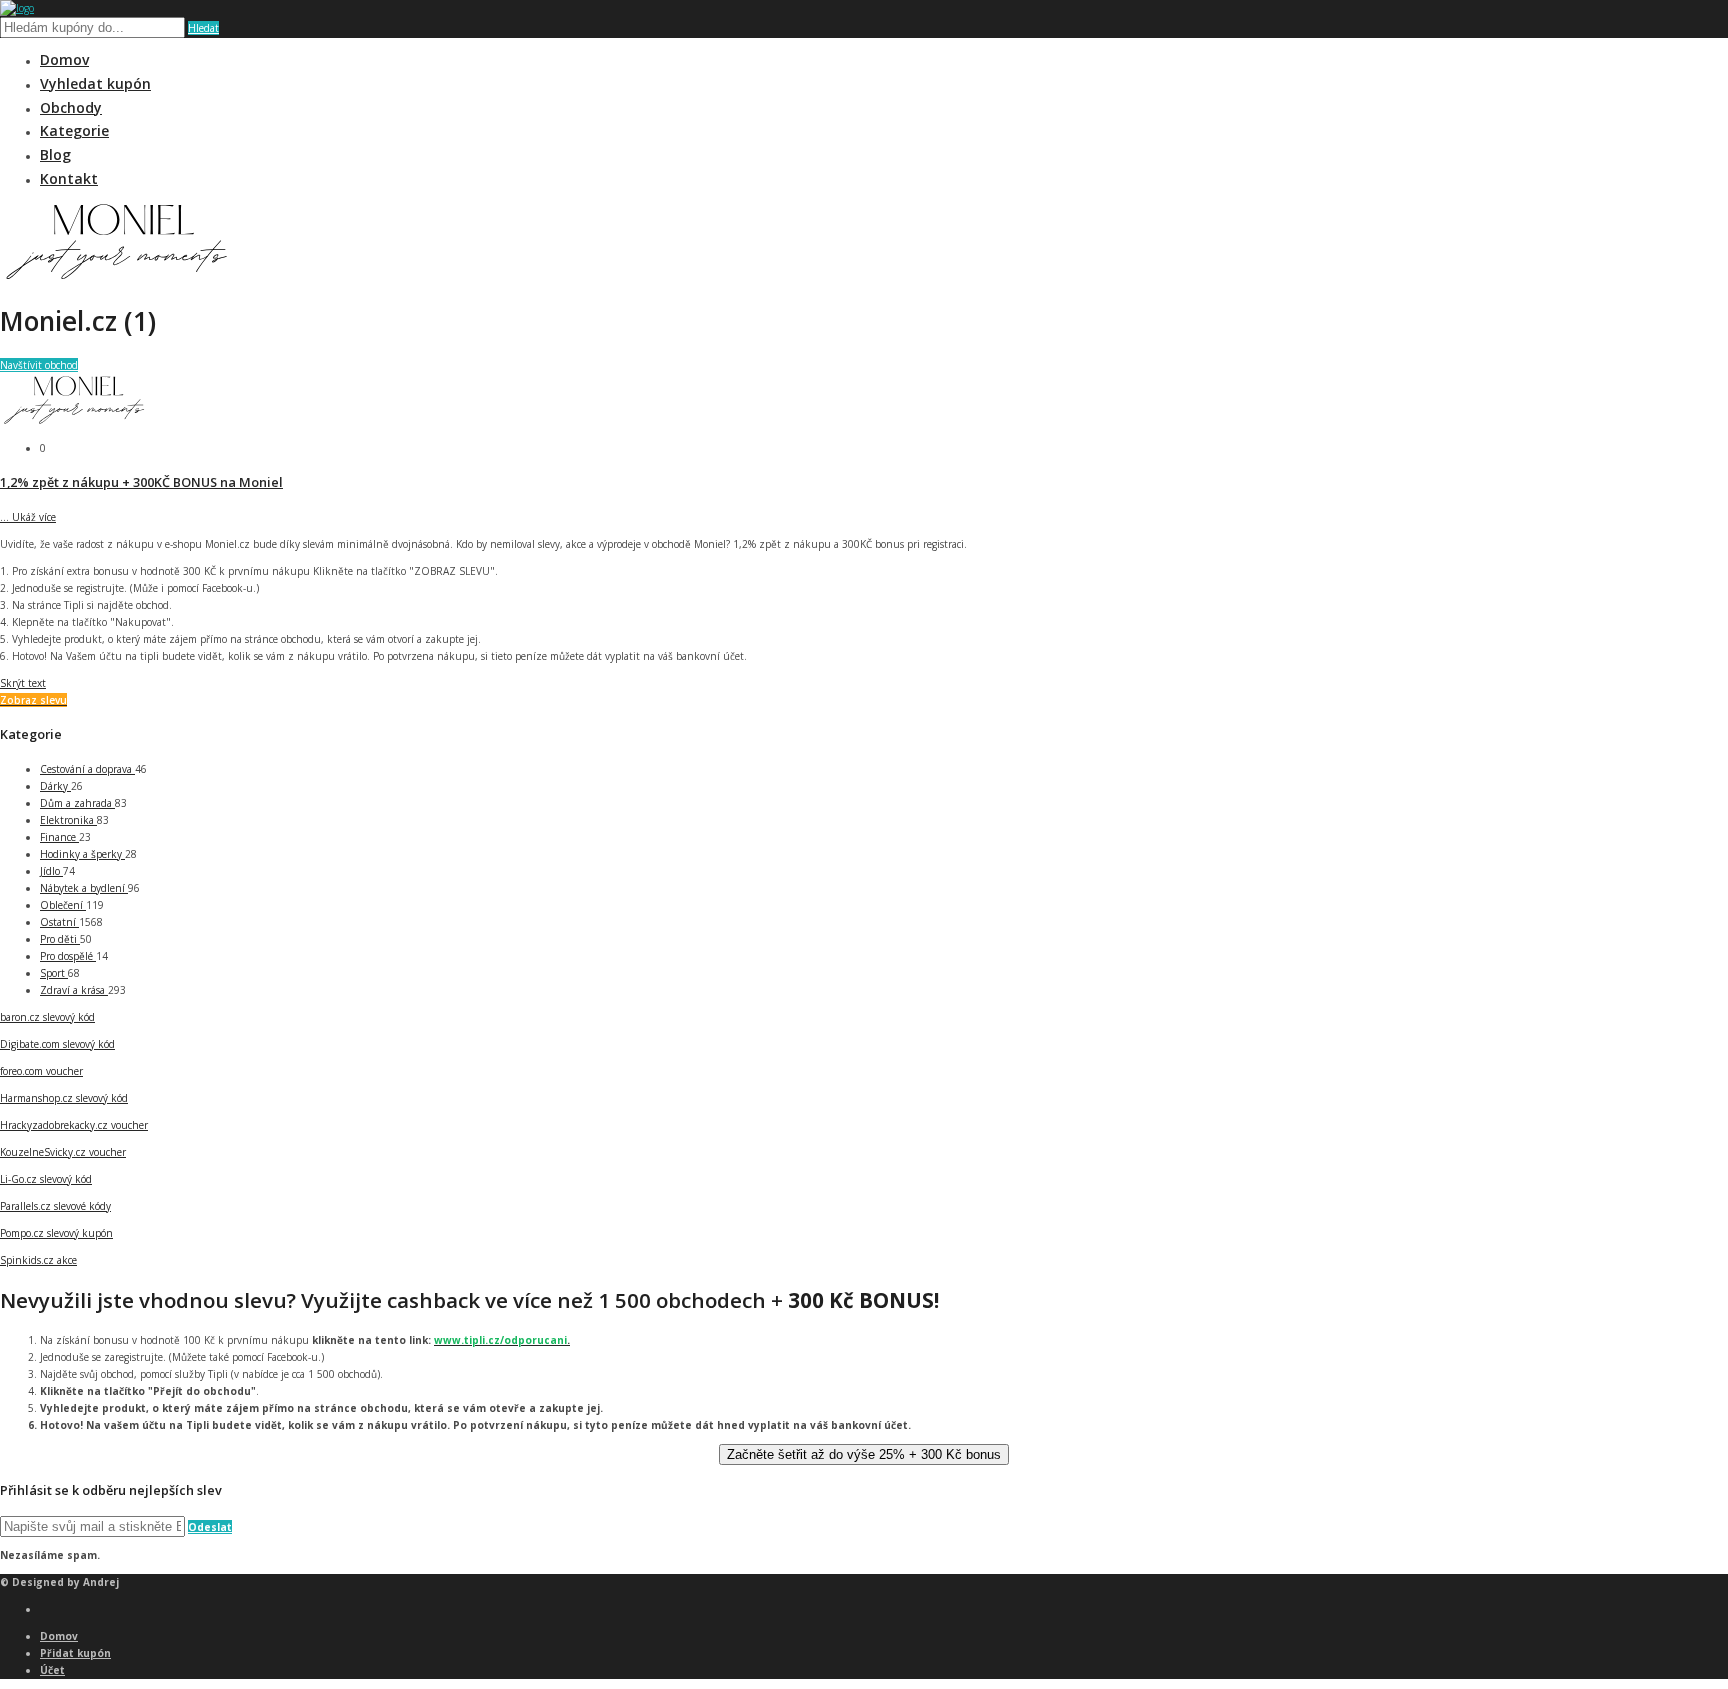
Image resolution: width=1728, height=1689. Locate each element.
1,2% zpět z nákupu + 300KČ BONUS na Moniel (141, 482)
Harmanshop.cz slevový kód (64, 1098)
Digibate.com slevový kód (57, 1044)
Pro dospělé (68, 956)
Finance (59, 837)
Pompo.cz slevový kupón (56, 1233)
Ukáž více (28, 517)
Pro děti (60, 939)
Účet (52, 1670)
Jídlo (51, 871)
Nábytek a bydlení (84, 888)
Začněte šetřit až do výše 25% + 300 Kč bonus (864, 1454)
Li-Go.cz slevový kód (46, 1179)
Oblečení (63, 905)
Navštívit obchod (39, 365)
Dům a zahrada (77, 803)
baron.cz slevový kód (47, 1017)
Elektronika (68, 820)
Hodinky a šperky (82, 854)
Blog (55, 154)
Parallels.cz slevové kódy (55, 1206)
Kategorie (74, 130)
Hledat (203, 28)
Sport (54, 973)
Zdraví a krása (74, 990)
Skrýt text (23, 683)
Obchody (71, 107)
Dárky (55, 786)
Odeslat (210, 1527)
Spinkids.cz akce (38, 1260)
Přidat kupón (75, 1653)
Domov (64, 59)
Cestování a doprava (87, 769)
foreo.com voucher (41, 1071)
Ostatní (59, 922)
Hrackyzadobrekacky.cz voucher (74, 1125)
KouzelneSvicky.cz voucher (63, 1152)
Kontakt (69, 178)
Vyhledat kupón (95, 83)
